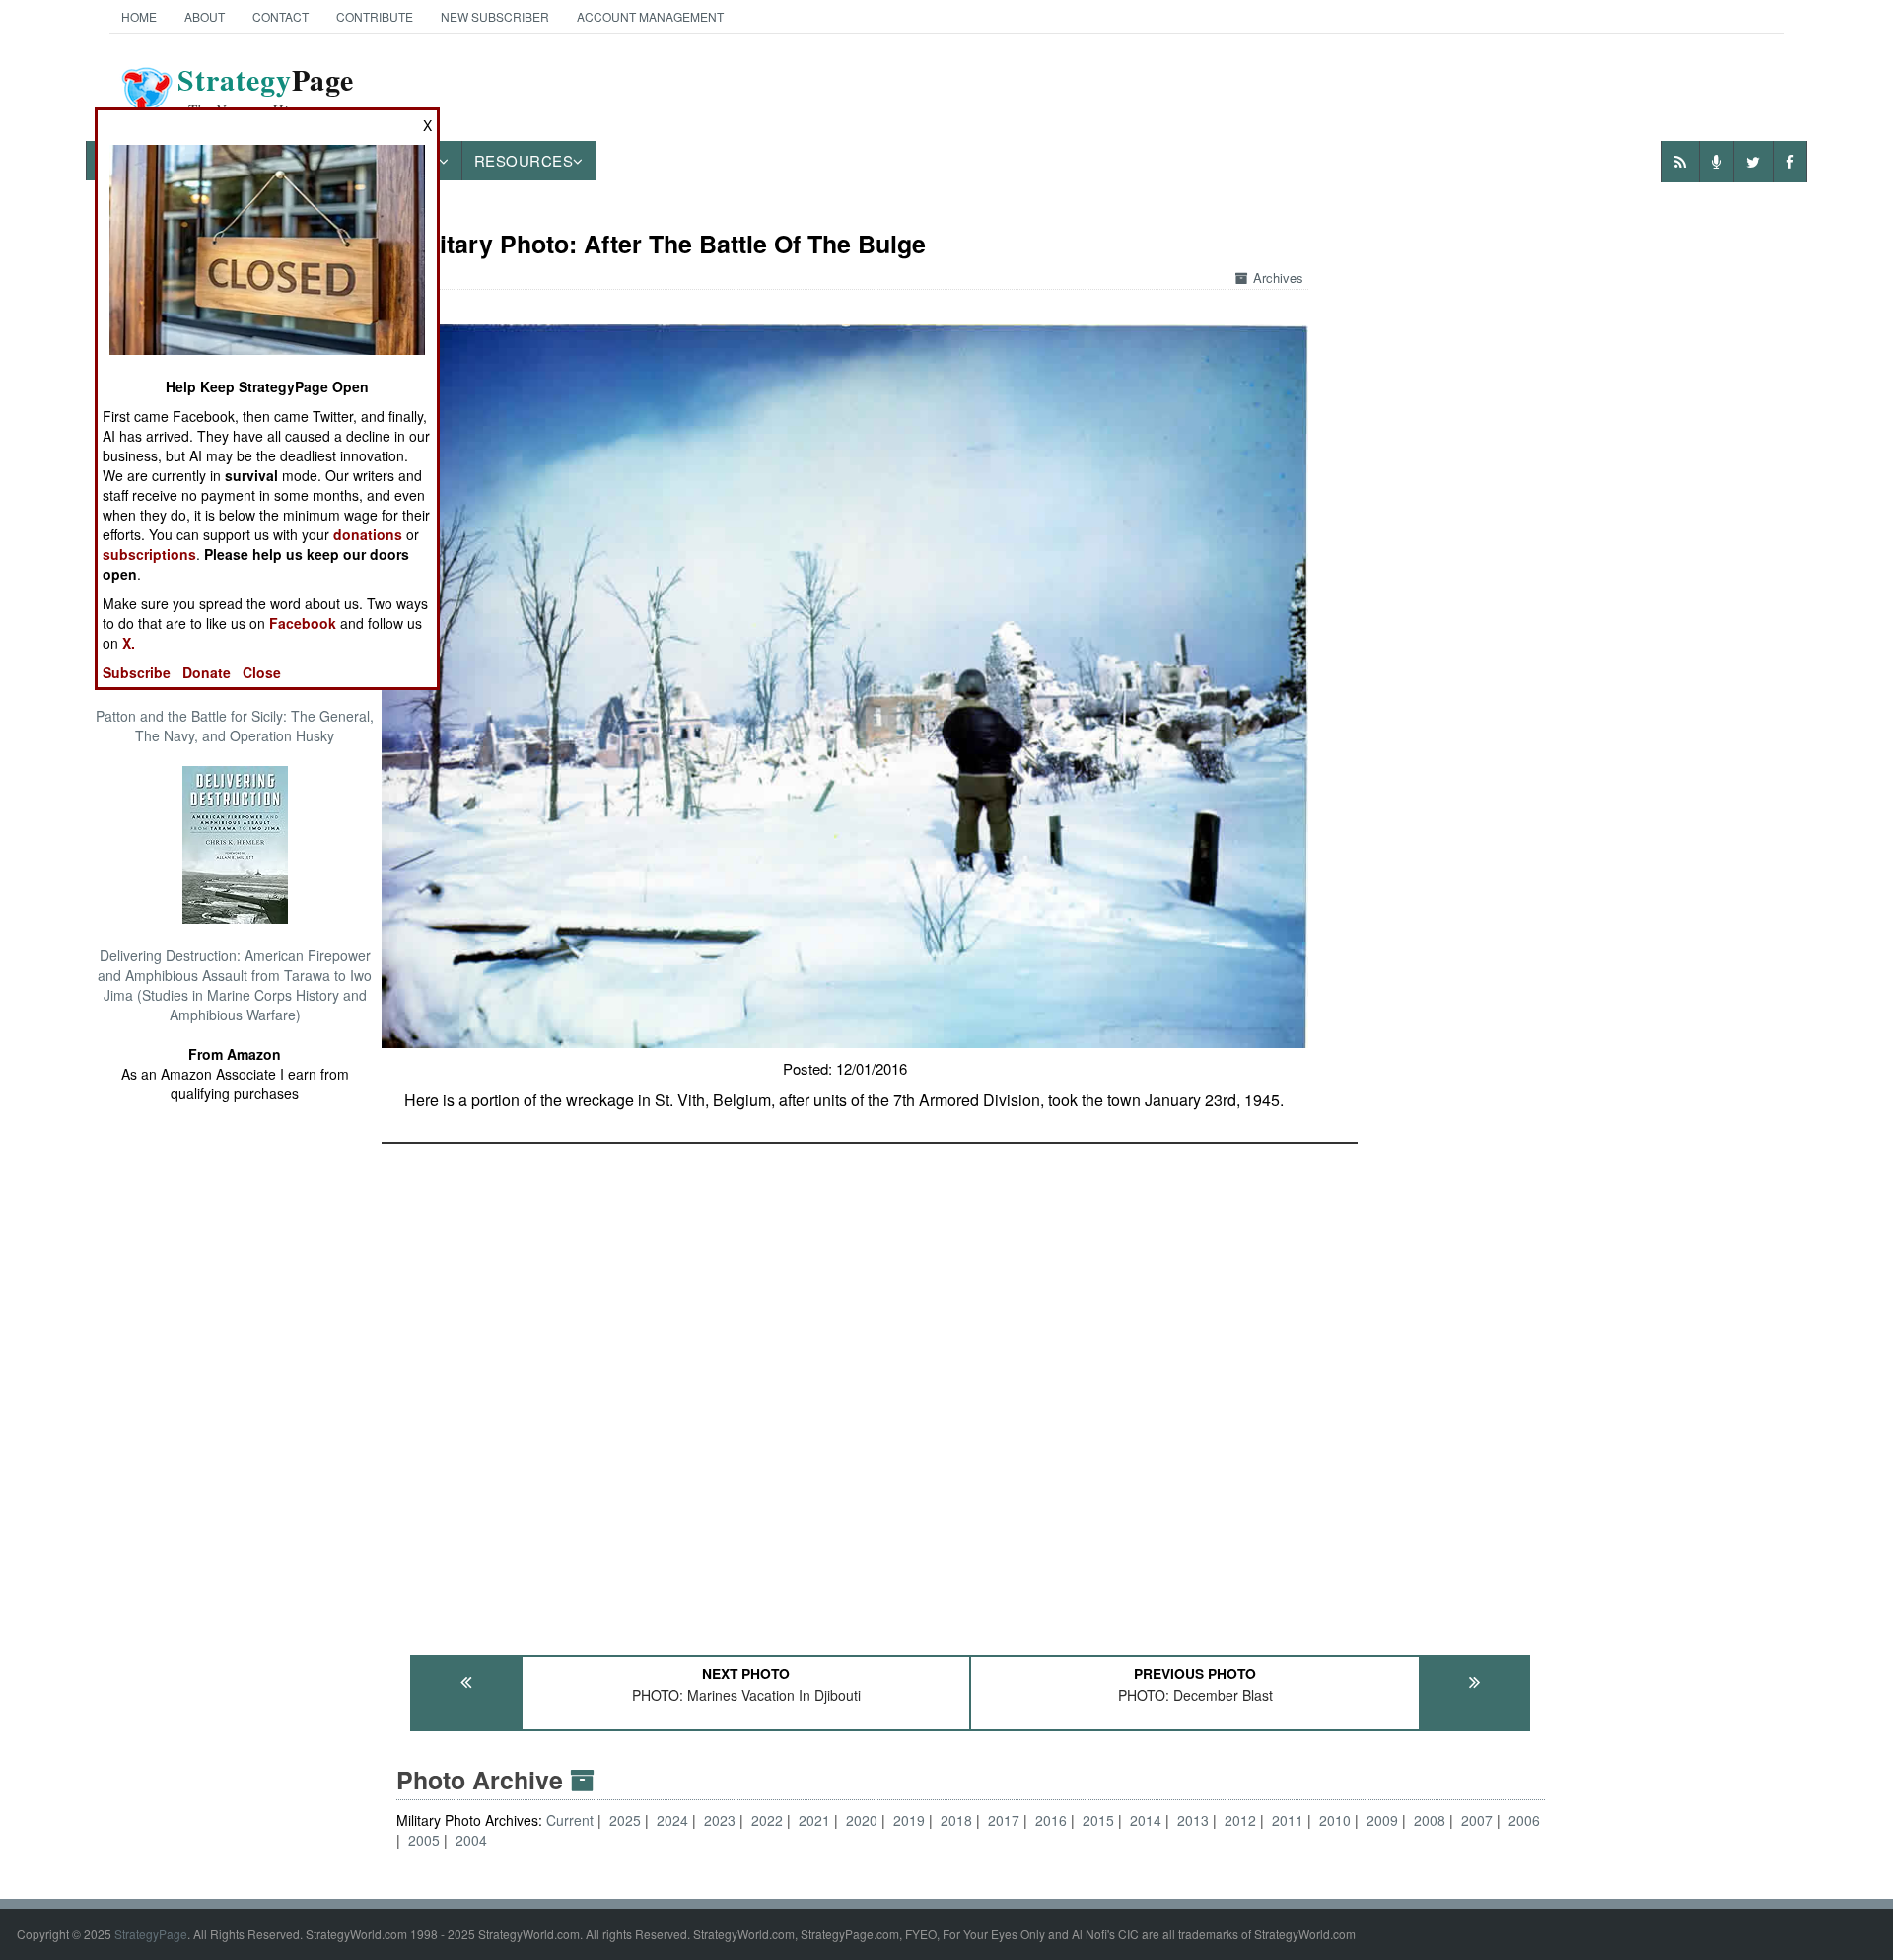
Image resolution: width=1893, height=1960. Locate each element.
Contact (280, 16)
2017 (1004, 1820)
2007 (1477, 1820)
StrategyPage (151, 1934)
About (205, 16)
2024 (672, 1820)
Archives (1278, 278)
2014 (1146, 1820)
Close (262, 672)
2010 (1335, 1820)
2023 (720, 1820)
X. (129, 643)
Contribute (375, 16)
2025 (625, 1820)
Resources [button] (524, 160)
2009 (1382, 1820)
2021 (814, 1820)
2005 (424, 1840)
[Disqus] (971, 1390)
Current (572, 1820)
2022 (767, 1820)
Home (139, 16)
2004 (471, 1840)
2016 (1051, 1820)
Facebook (303, 623)
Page (266, 92)
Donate (207, 672)
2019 (909, 1820)
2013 (1193, 1820)
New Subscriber (495, 16)
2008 (1430, 1820)
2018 (956, 1820)
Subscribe (137, 672)
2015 (1098, 1820)
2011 (1288, 1820)
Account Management (650, 16)
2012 (1240, 1820)
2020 (862, 1820)
